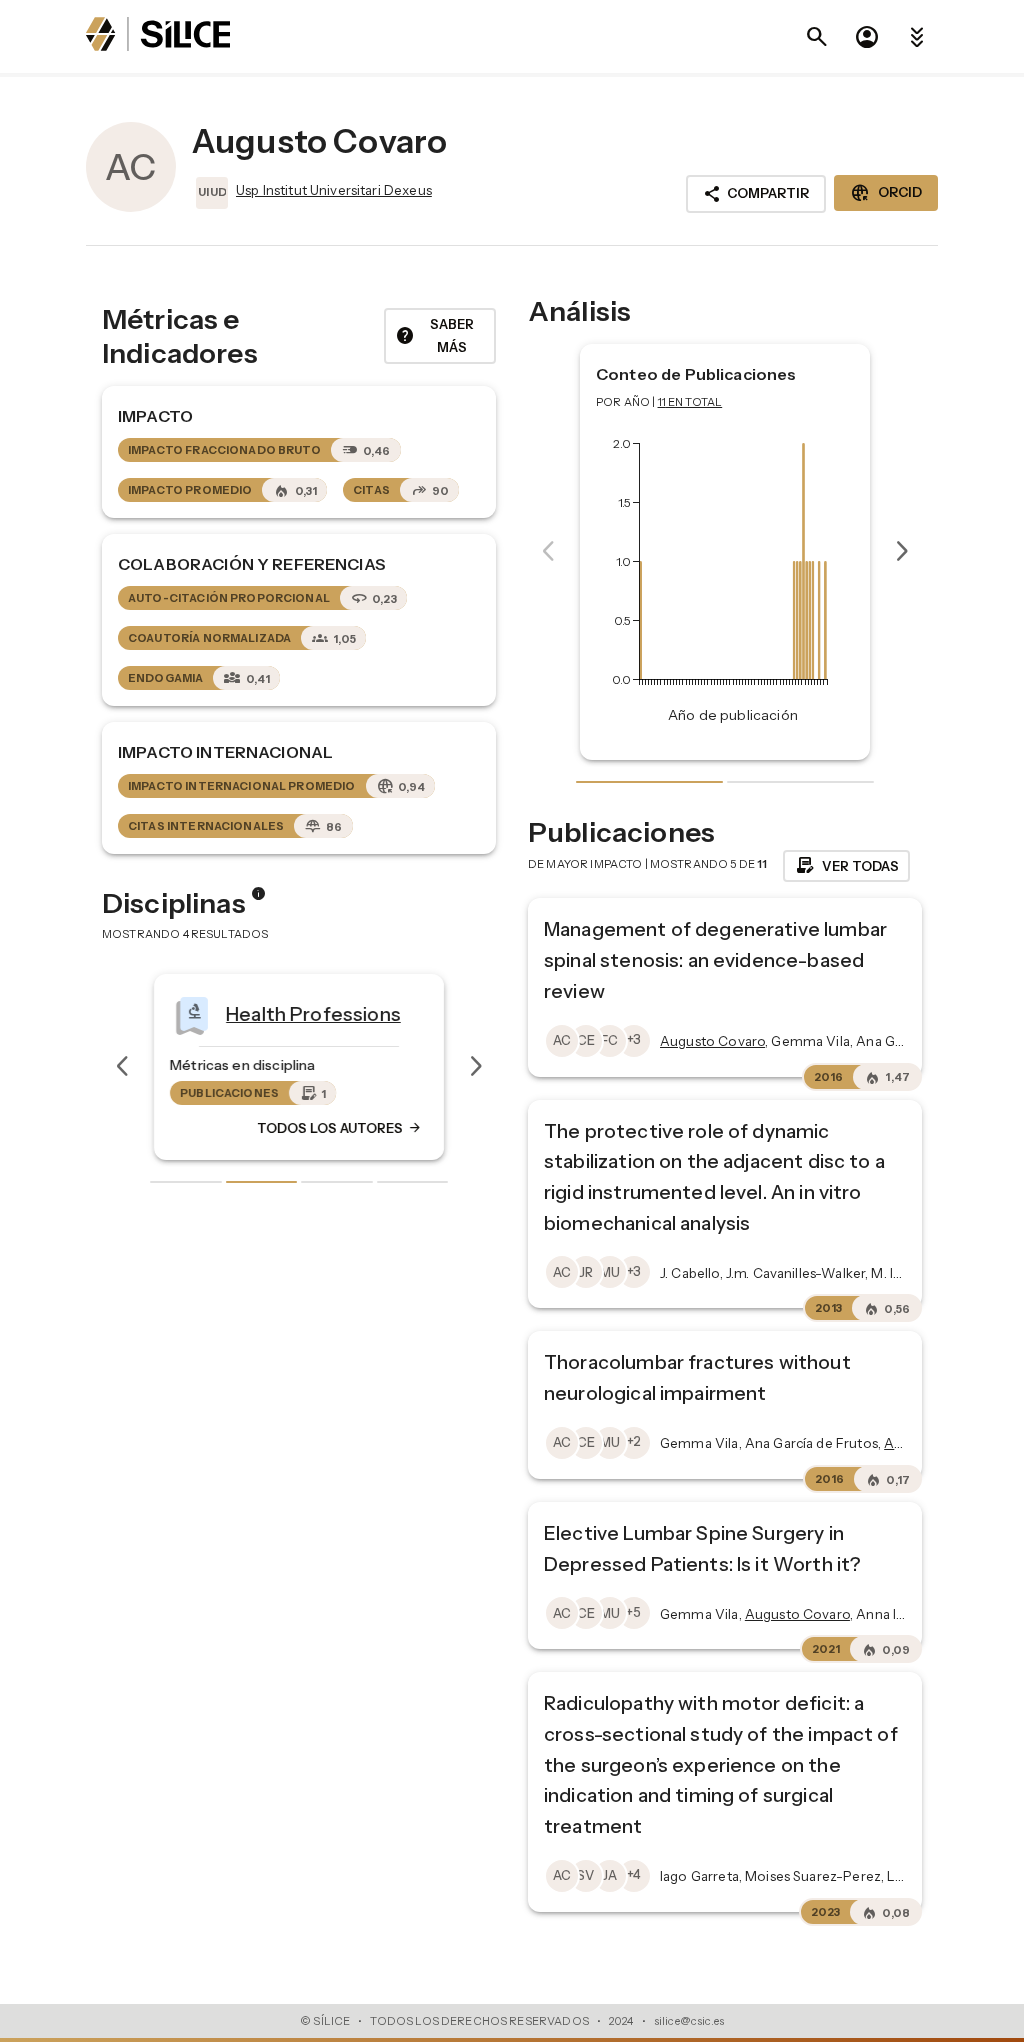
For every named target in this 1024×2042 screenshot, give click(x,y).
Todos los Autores (340, 1128)
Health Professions (313, 1013)
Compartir (756, 194)
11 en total (690, 402)
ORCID (886, 193)
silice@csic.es (689, 2021)
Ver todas (846, 866)
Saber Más (434, 335)
